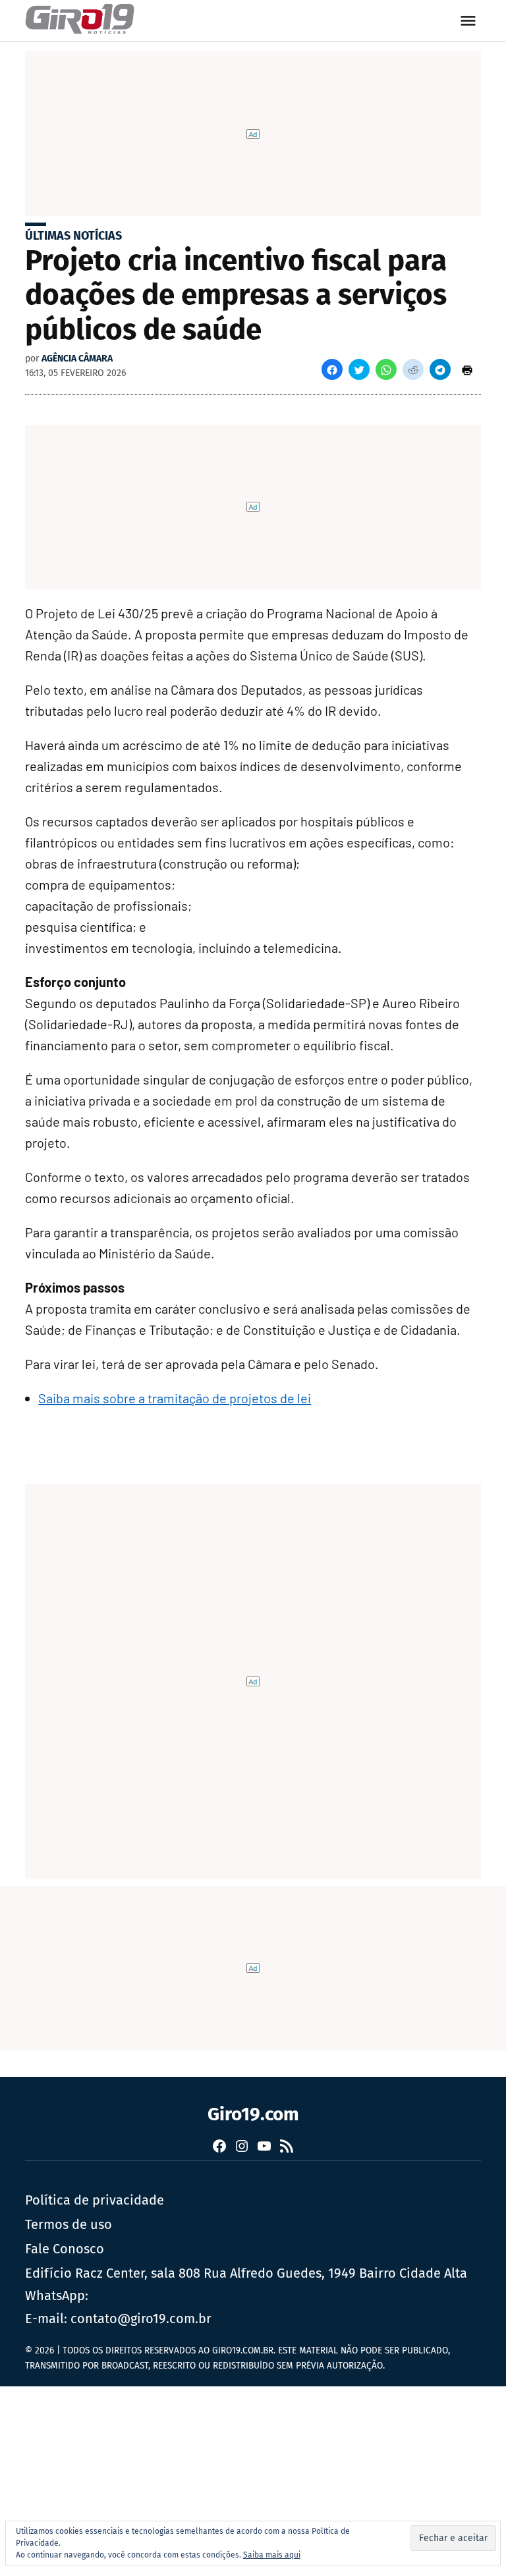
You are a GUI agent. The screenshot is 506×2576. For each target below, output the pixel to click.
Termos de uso (69, 2224)
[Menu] (470, 21)
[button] (332, 369)
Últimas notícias (73, 236)
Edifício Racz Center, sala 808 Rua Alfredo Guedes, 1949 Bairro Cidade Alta (246, 2273)
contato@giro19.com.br (141, 2319)
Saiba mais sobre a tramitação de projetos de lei (175, 1398)
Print (467, 369)
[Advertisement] (253, 2479)
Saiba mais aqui (272, 2555)
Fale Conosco (65, 2249)
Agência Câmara (77, 359)
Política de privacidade (95, 2200)
